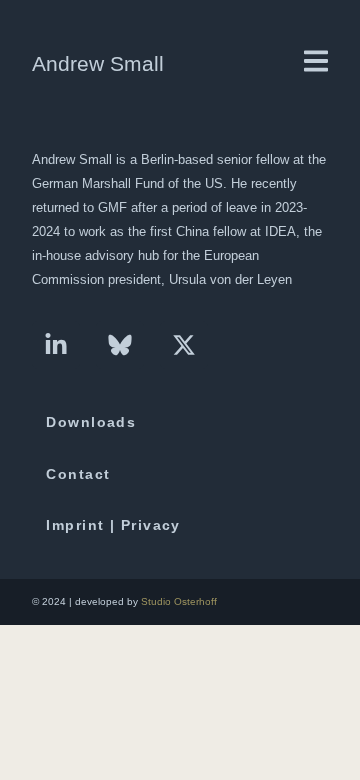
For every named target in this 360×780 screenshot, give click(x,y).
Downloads (91, 422)
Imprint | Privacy (113, 525)
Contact (78, 474)
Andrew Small (98, 63)
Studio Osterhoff (179, 601)
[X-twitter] (184, 345)
